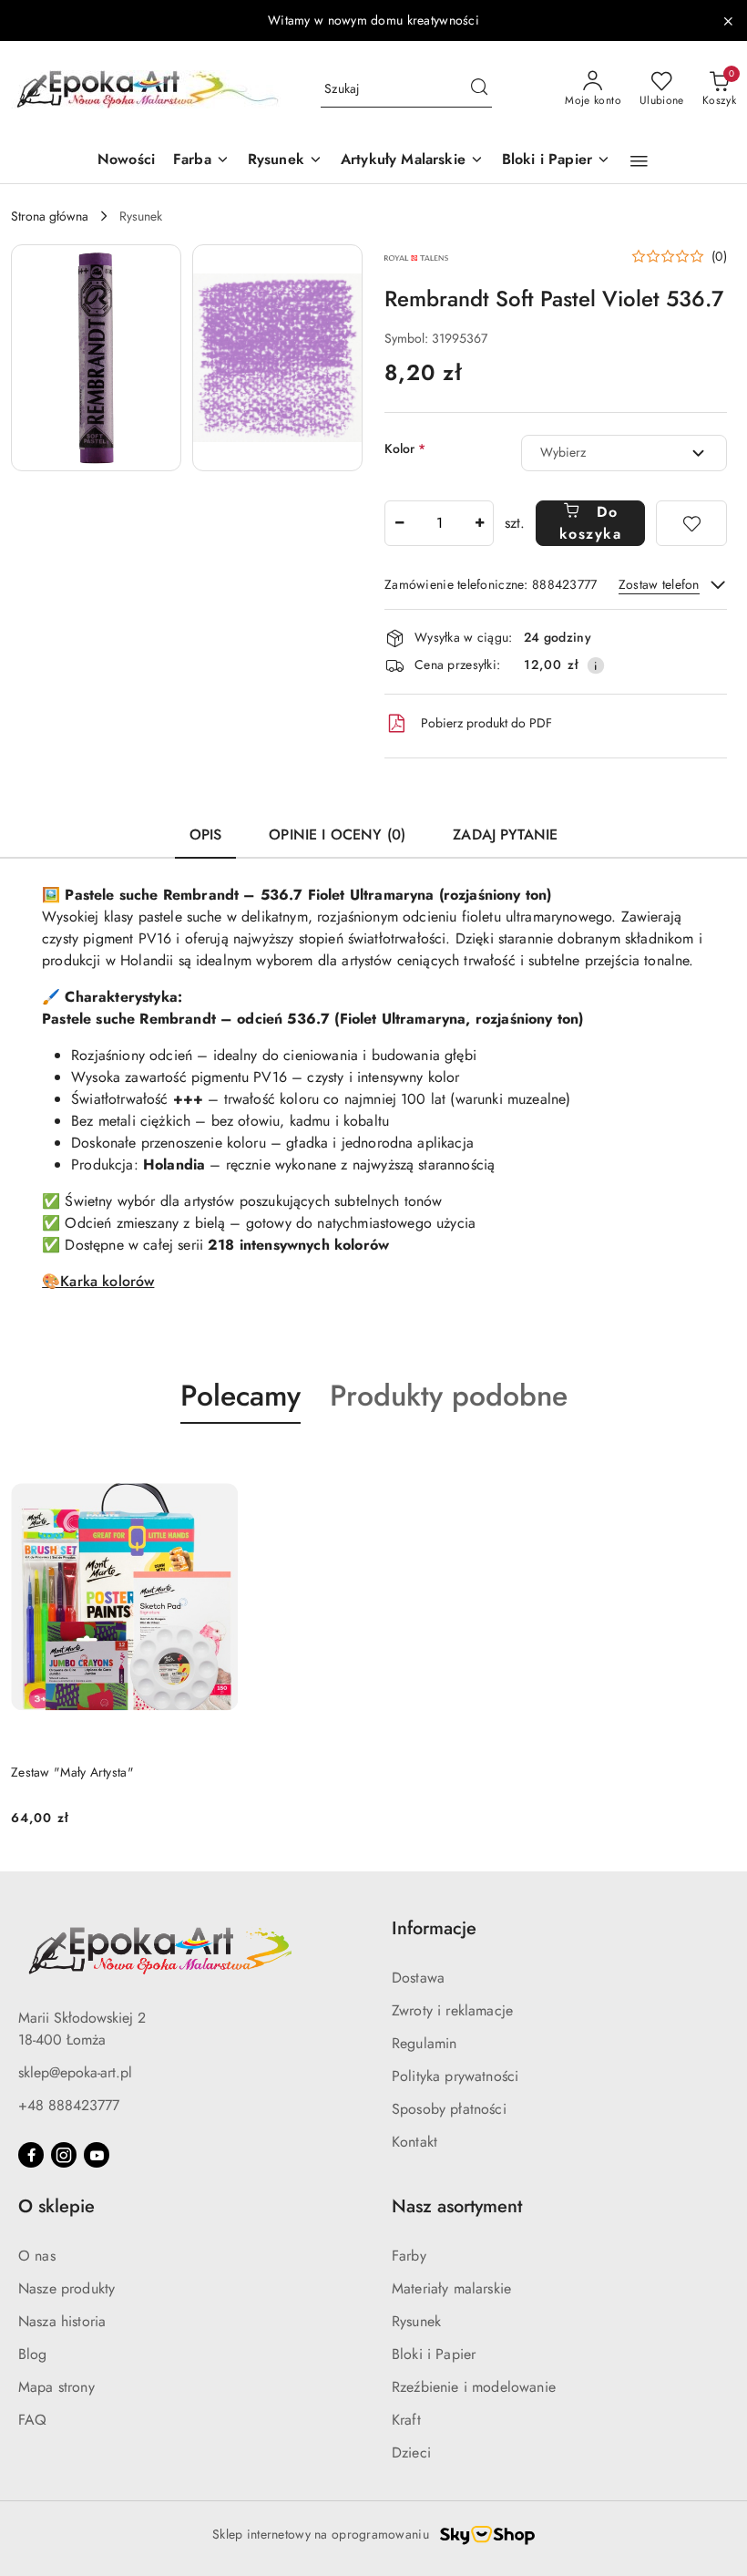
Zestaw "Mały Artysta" (72, 1772)
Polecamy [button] (240, 1396)
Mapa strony (56, 2387)
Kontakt (414, 2142)
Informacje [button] (434, 1928)
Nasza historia (62, 2321)
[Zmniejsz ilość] (399, 523)
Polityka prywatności (455, 2076)
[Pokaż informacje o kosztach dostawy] (596, 665)
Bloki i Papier (434, 2354)
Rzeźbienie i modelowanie (474, 2387)
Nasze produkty (67, 2288)
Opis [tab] (206, 835)
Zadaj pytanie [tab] (505, 835)
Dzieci (411, 2452)
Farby (409, 2256)
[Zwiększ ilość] (479, 523)
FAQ (32, 2420)
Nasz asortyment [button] (457, 2206)
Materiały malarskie (451, 2288)
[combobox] (624, 453)
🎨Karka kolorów (98, 1281)
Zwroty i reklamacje (452, 2010)
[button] (639, 161)
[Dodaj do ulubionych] (691, 523)
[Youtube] (97, 2155)
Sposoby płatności (449, 2109)
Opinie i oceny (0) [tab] (337, 835)
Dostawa (418, 1978)
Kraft (406, 2420)
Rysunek (416, 2321)
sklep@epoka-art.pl (75, 2072)
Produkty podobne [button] (449, 1396)
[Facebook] (31, 2155)
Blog (33, 2354)
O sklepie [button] (56, 2206)
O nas (37, 2256)
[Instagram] (64, 2155)
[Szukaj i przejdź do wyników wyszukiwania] (479, 89)
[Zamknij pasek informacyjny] (728, 21)
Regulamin (424, 2043)
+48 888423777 (69, 2105)
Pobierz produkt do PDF (486, 723)
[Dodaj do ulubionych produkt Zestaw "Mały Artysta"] (217, 1467)
